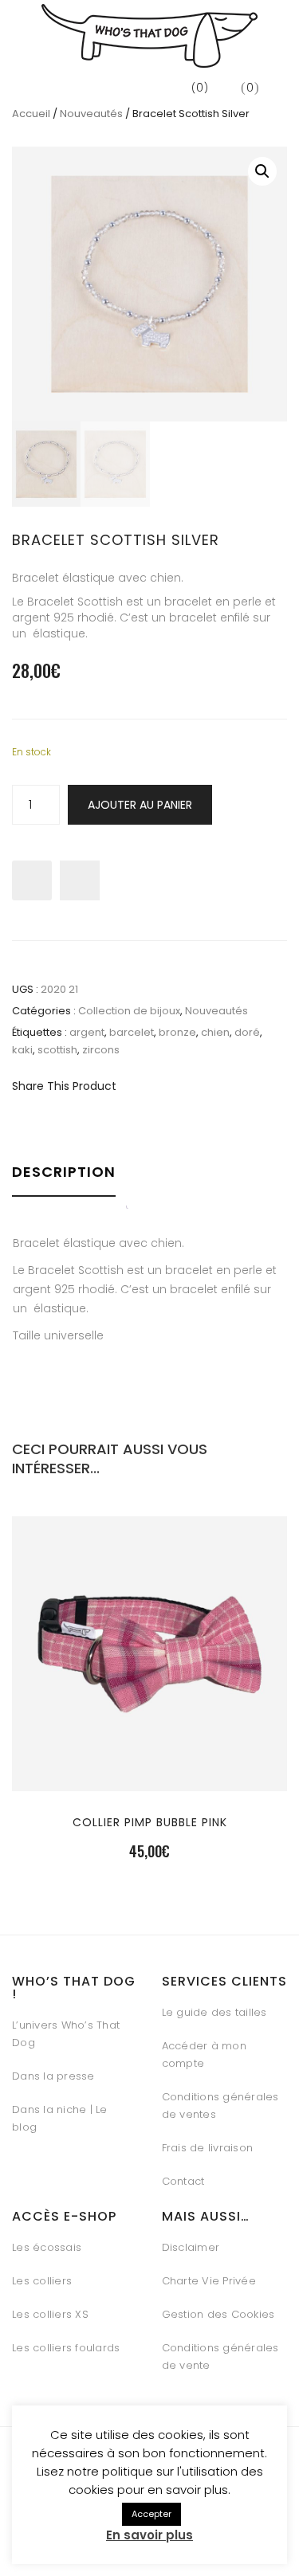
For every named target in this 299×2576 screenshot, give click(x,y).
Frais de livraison (208, 2148)
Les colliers (42, 2281)
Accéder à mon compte (204, 2055)
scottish (57, 1050)
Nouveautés (91, 114)
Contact (183, 2181)
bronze (177, 1032)
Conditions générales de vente (220, 2356)
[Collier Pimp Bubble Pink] (150, 1749)
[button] (262, 171)
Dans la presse (53, 2076)
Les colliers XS (50, 2314)
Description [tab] (64, 1172)
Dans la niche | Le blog (60, 2118)
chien (215, 1032)
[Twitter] (173, 1086)
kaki (22, 1050)
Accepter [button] (151, 2514)
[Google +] (229, 1086)
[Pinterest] (201, 1086)
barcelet (132, 1032)
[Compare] (32, 880)
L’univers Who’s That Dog (66, 2034)
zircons (101, 1050)
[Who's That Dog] (149, 36)
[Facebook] (146, 1086)
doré (247, 1032)
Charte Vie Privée (209, 2281)
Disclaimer (191, 2247)
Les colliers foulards (66, 2348)
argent (87, 1032)
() (199, 88)
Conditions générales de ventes (220, 2105)
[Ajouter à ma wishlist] (80, 880)
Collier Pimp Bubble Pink (150, 1822)
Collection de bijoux (129, 1011)
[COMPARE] (150, 1787)
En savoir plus (149, 2535)
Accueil (31, 114)
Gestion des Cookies (218, 2314)
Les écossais (47, 2247)
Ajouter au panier (140, 805)
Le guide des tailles (214, 2012)
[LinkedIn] (257, 1086)
